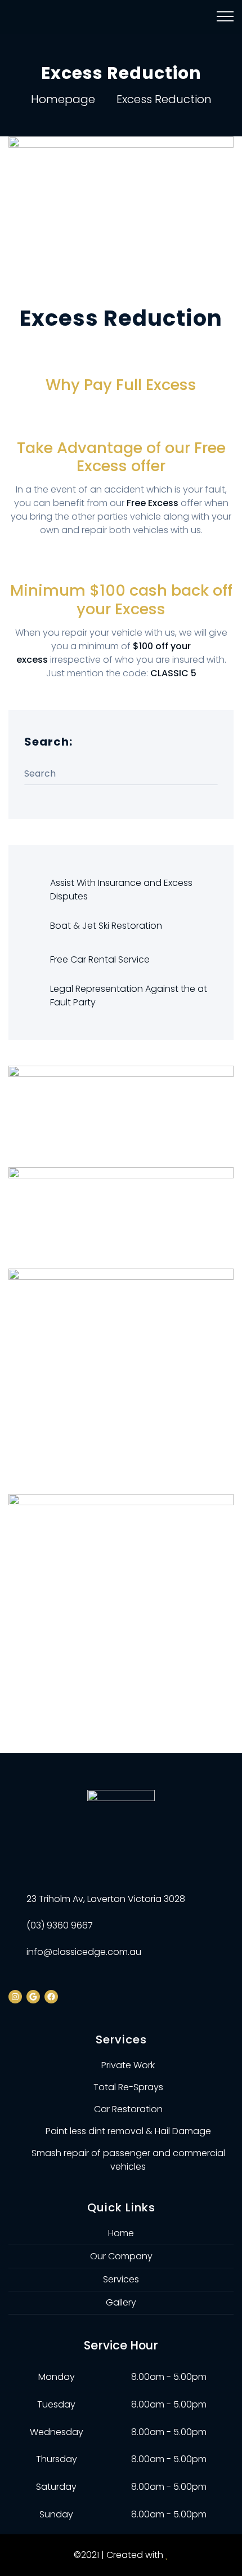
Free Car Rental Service (100, 959)
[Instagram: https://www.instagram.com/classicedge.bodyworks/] (15, 1997)
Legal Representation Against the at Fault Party (129, 996)
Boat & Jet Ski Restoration (106, 926)
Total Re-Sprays (128, 2087)
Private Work (128, 2065)
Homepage (63, 99)
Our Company (121, 2256)
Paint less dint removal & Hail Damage (128, 2131)
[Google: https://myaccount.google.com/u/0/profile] (33, 1997)
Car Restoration (128, 2109)
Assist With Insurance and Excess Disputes (121, 890)
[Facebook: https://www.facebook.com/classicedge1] (51, 1997)
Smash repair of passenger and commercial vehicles (128, 2160)
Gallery (121, 2302)
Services (121, 2279)
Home (121, 2233)
